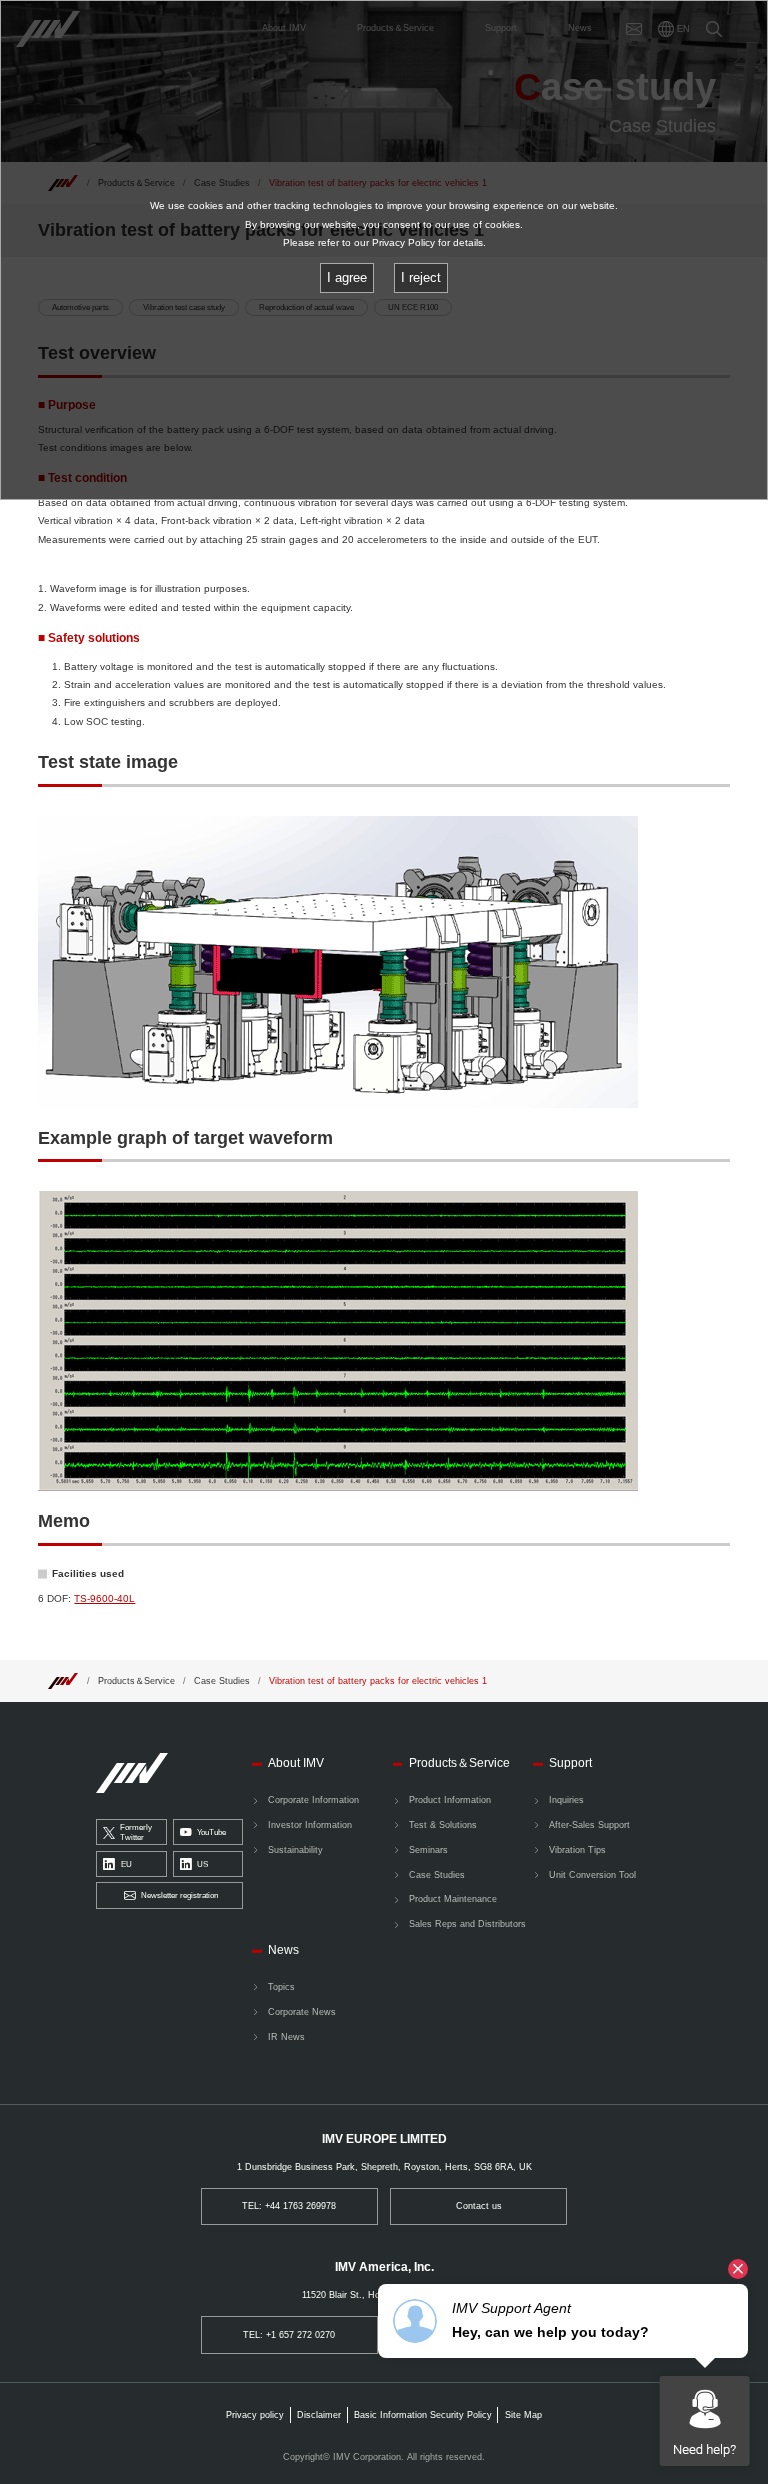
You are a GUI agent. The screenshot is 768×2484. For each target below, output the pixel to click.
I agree (347, 277)
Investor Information (310, 1825)
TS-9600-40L (104, 1598)
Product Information (450, 1800)
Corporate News (302, 2012)
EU (126, 1864)
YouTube (211, 1832)
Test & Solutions (443, 1825)
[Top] (63, 1680)
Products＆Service (136, 1681)
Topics (281, 1987)
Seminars (428, 1850)
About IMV (296, 1763)
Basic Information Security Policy (423, 2415)
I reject (421, 277)
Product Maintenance (453, 1899)
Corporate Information (313, 1800)
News (283, 1950)
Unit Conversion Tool (592, 1875)
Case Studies (222, 1681)
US (202, 1864)
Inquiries (566, 1800)
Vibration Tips (577, 1850)
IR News (286, 2037)
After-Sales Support (589, 1825)
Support (570, 1763)
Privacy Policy (403, 242)
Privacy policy (255, 2415)
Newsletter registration (179, 1895)
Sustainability (295, 1850)
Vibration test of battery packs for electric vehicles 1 (378, 1681)
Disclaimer (319, 2415)
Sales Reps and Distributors (467, 1924)
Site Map (523, 2415)
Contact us (479, 2206)
